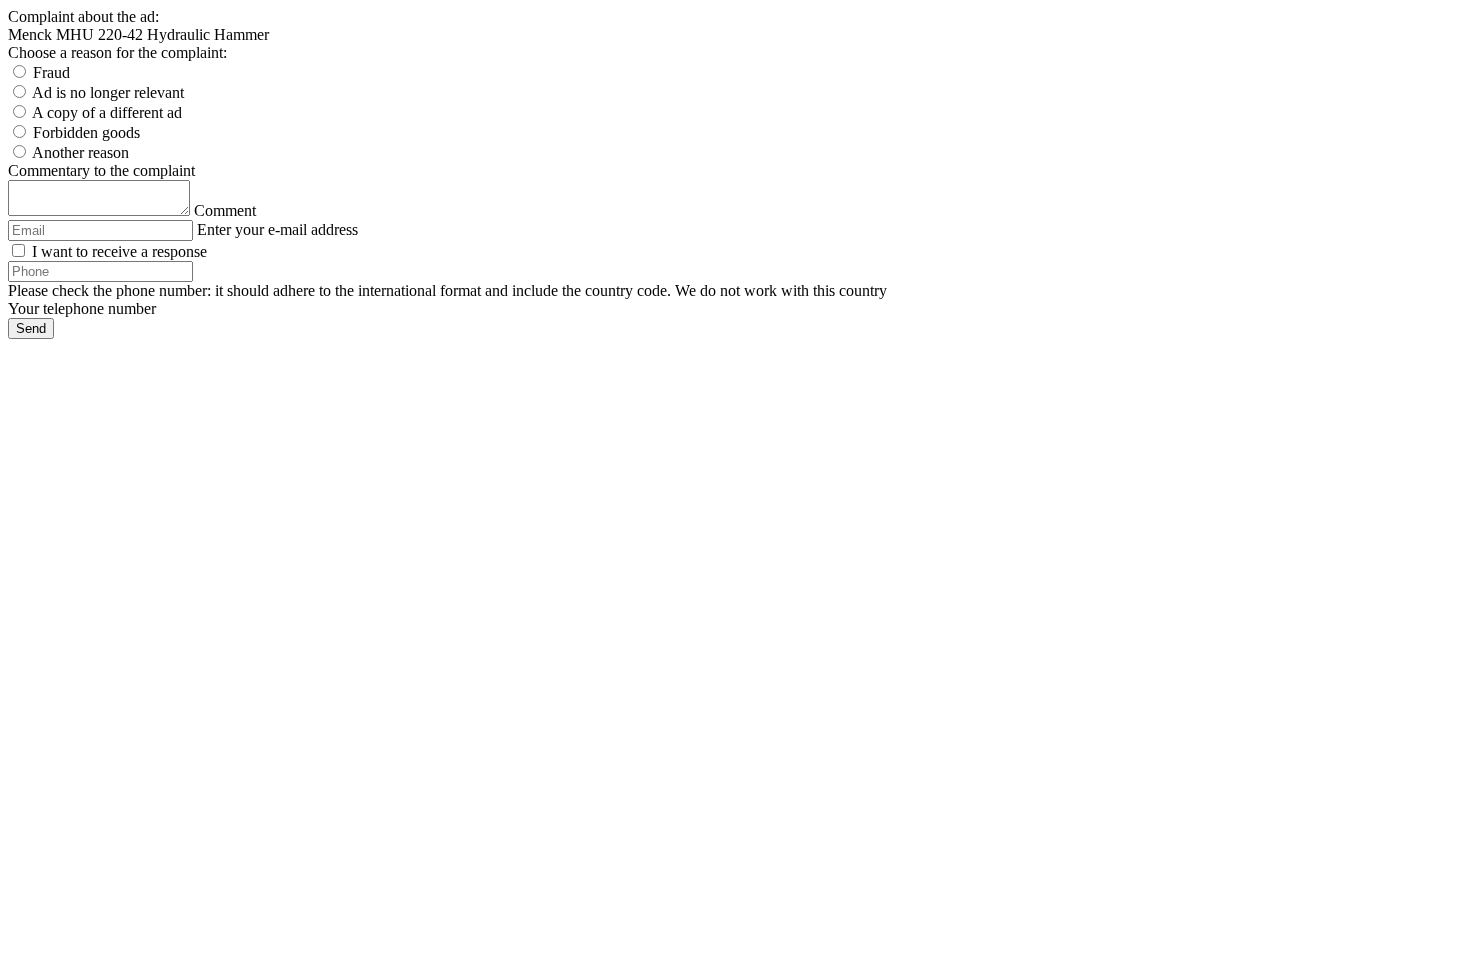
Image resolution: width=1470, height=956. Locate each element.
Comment (225, 210)
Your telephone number (82, 308)
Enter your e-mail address (277, 229)
